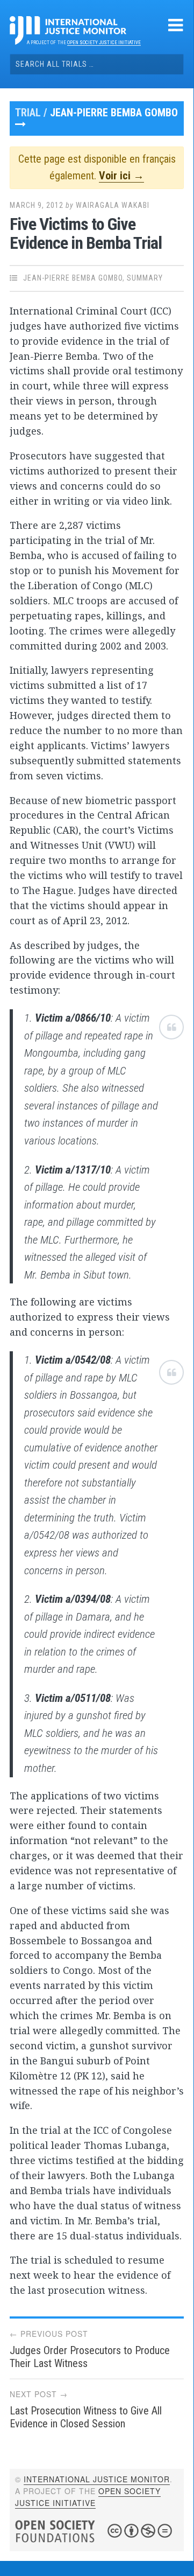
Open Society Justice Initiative (104, 43)
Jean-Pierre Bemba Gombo (114, 113)
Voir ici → (121, 176)
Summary (145, 278)
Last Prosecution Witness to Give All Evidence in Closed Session (86, 2417)
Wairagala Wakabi (113, 205)
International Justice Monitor (97, 2479)
